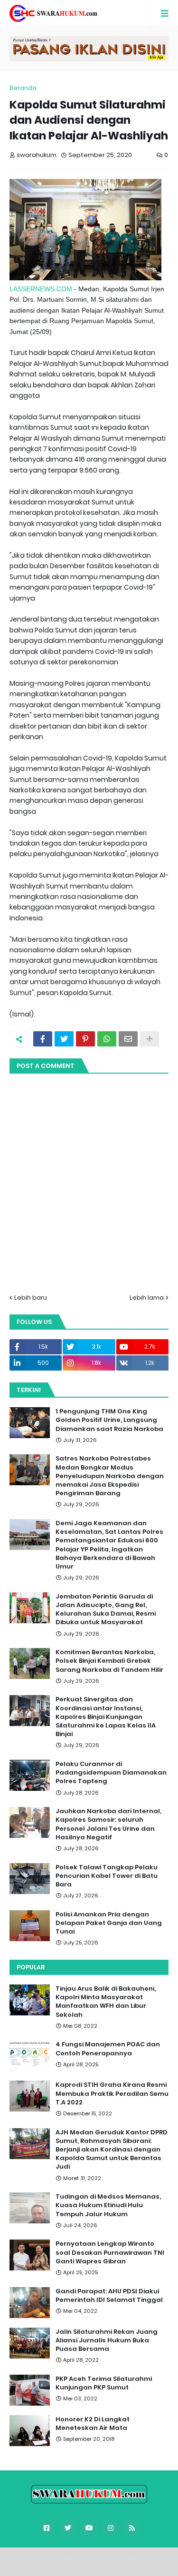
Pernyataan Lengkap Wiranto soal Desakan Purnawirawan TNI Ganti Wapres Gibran (110, 2252)
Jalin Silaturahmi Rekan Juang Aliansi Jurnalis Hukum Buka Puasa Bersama (107, 2340)
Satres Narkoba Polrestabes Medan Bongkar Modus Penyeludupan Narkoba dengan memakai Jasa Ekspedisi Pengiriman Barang (110, 1476)
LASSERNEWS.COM (41, 289)
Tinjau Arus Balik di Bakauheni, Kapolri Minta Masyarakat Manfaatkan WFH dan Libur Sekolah (106, 2002)
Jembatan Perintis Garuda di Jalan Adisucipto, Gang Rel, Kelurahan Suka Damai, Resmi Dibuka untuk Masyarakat (106, 1610)
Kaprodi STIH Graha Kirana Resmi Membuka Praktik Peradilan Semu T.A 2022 (112, 2093)
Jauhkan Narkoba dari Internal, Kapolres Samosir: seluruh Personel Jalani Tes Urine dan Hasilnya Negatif (108, 1824)
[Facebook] (43, 1039)
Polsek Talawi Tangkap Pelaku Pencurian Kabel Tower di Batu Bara (107, 1876)
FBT (145, 2559)
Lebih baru (31, 1298)
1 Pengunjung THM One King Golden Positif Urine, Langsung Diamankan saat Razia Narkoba (109, 1420)
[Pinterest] (85, 1039)
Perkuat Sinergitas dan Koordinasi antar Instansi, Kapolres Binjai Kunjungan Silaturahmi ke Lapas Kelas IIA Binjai (106, 1717)
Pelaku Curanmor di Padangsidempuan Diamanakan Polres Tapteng (111, 1773)
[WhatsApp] (107, 1039)
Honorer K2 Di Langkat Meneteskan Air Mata (93, 2424)
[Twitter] (64, 1039)
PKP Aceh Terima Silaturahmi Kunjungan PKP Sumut (104, 2383)
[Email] (128, 1039)
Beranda (23, 88)
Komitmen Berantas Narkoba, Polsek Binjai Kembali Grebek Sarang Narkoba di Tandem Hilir (109, 1661)
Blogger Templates (95, 2559)
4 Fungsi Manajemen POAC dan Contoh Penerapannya (108, 2049)
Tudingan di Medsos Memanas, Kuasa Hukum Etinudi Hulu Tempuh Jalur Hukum (108, 2205)
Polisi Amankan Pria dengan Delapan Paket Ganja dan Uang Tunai (109, 1923)
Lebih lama (147, 1298)
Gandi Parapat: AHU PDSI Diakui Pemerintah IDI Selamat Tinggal (109, 2296)
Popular (31, 1967)
